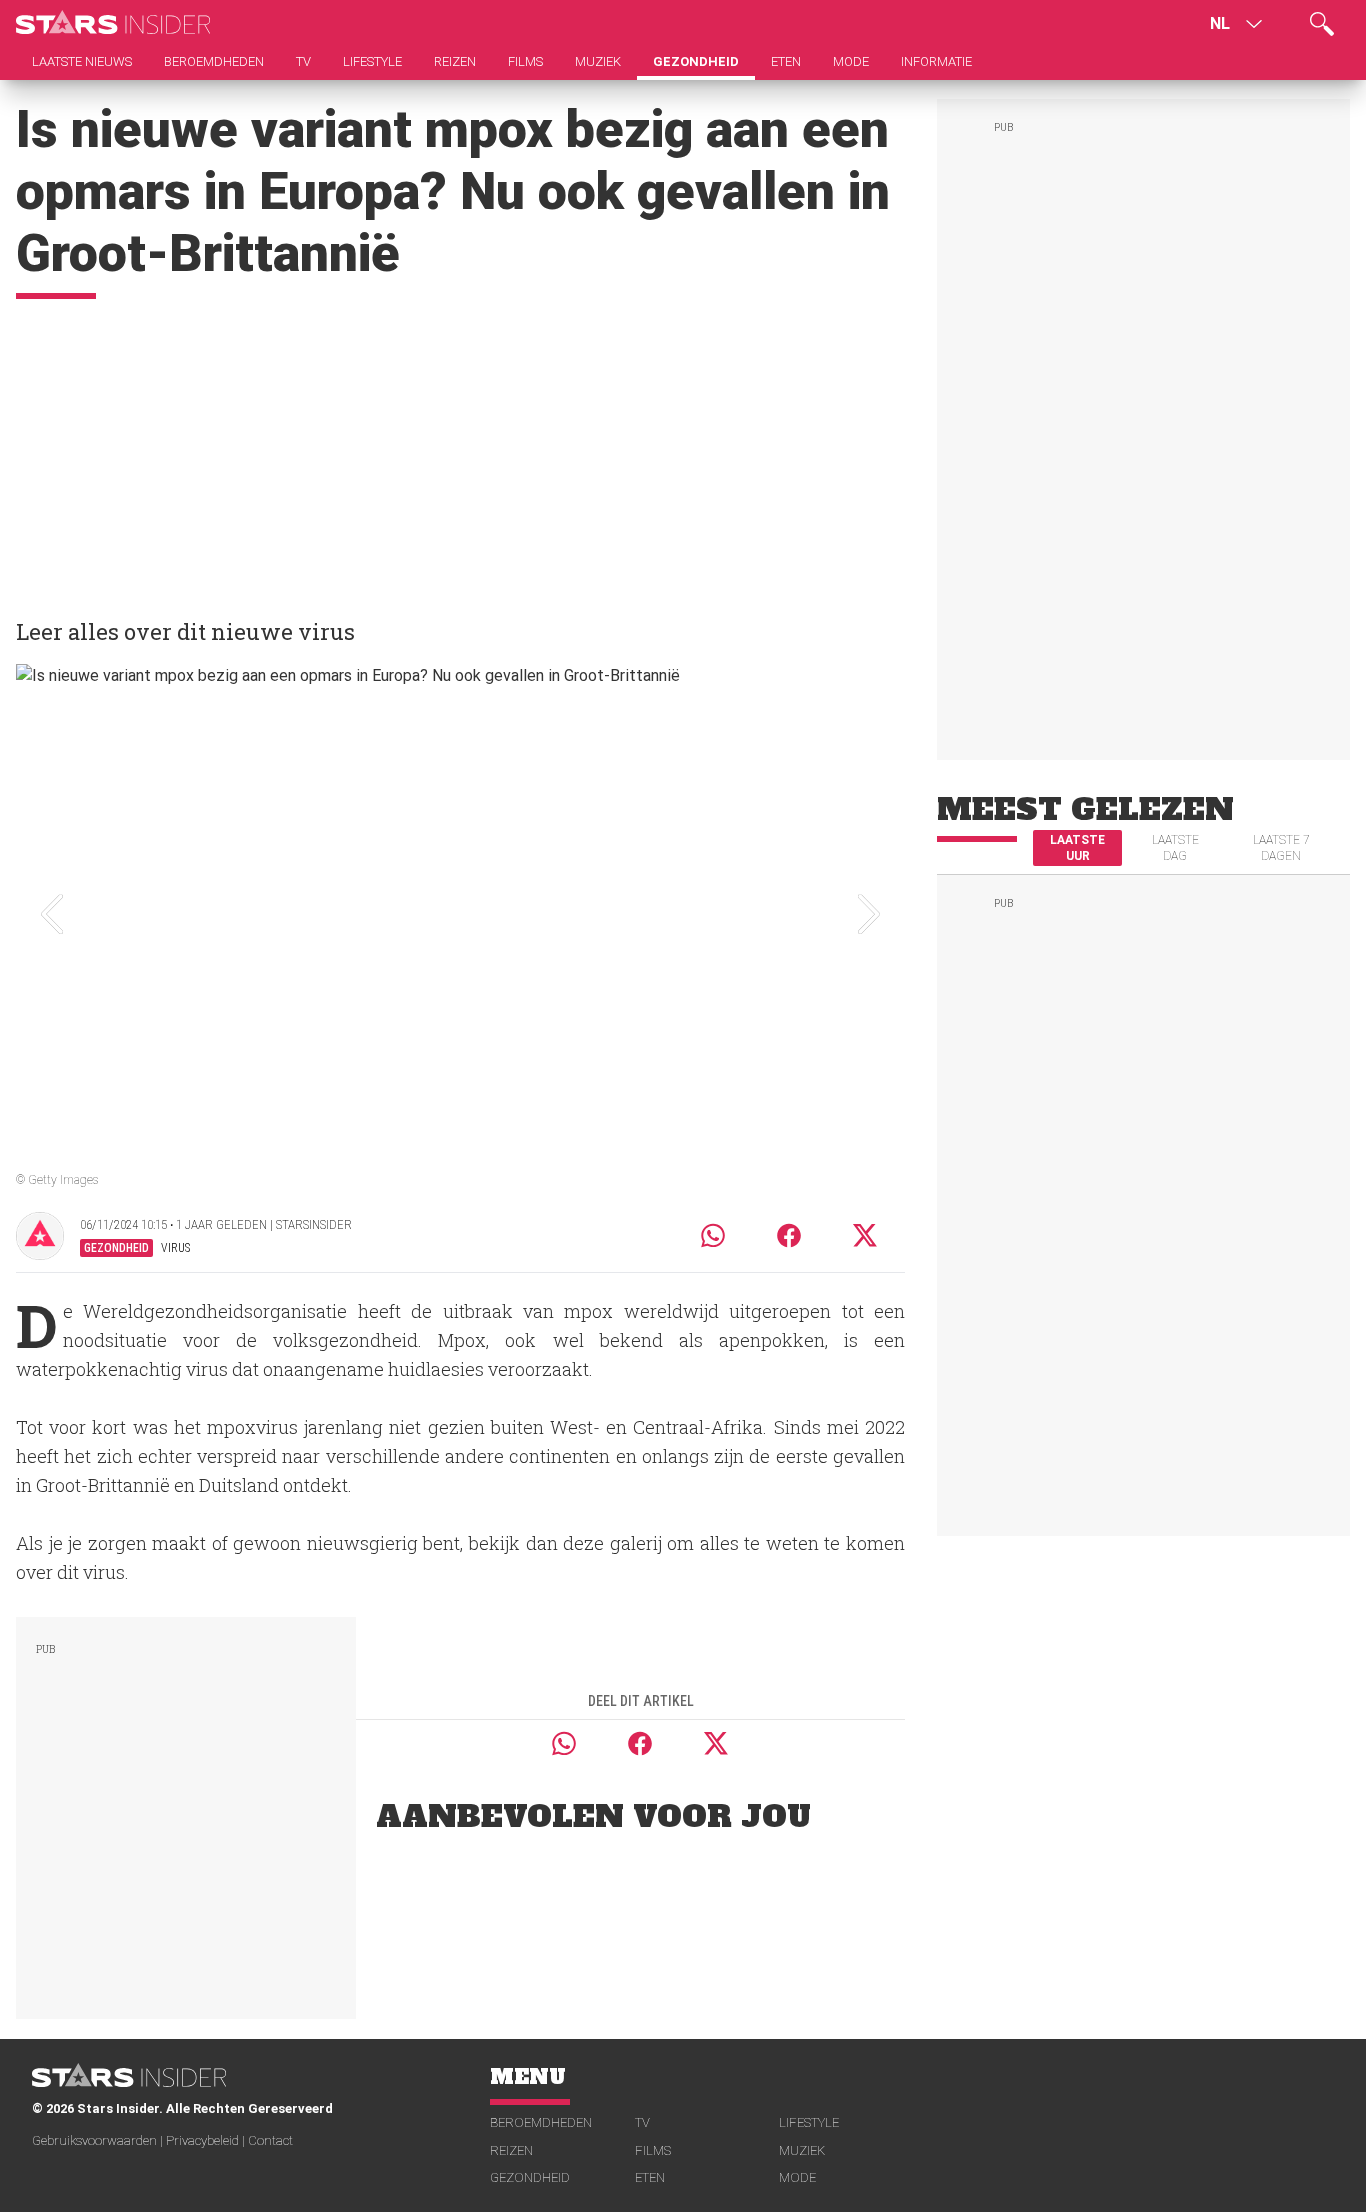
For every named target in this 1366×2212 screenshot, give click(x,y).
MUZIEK (802, 2150)
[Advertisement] (460, 449)
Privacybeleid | (207, 2140)
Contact (270, 2140)
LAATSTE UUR (1077, 848)
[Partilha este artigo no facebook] (789, 1235)
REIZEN (511, 2150)
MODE (797, 2177)
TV (642, 2122)
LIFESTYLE (809, 2122)
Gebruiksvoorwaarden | (99, 2140)
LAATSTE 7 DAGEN (1281, 848)
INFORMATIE (936, 61)
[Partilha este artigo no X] (866, 1235)
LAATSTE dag (1175, 848)
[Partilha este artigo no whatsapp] (713, 1235)
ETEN (650, 2177)
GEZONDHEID (530, 2177)
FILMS (653, 2150)
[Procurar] (1322, 24)
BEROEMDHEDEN (541, 2122)
